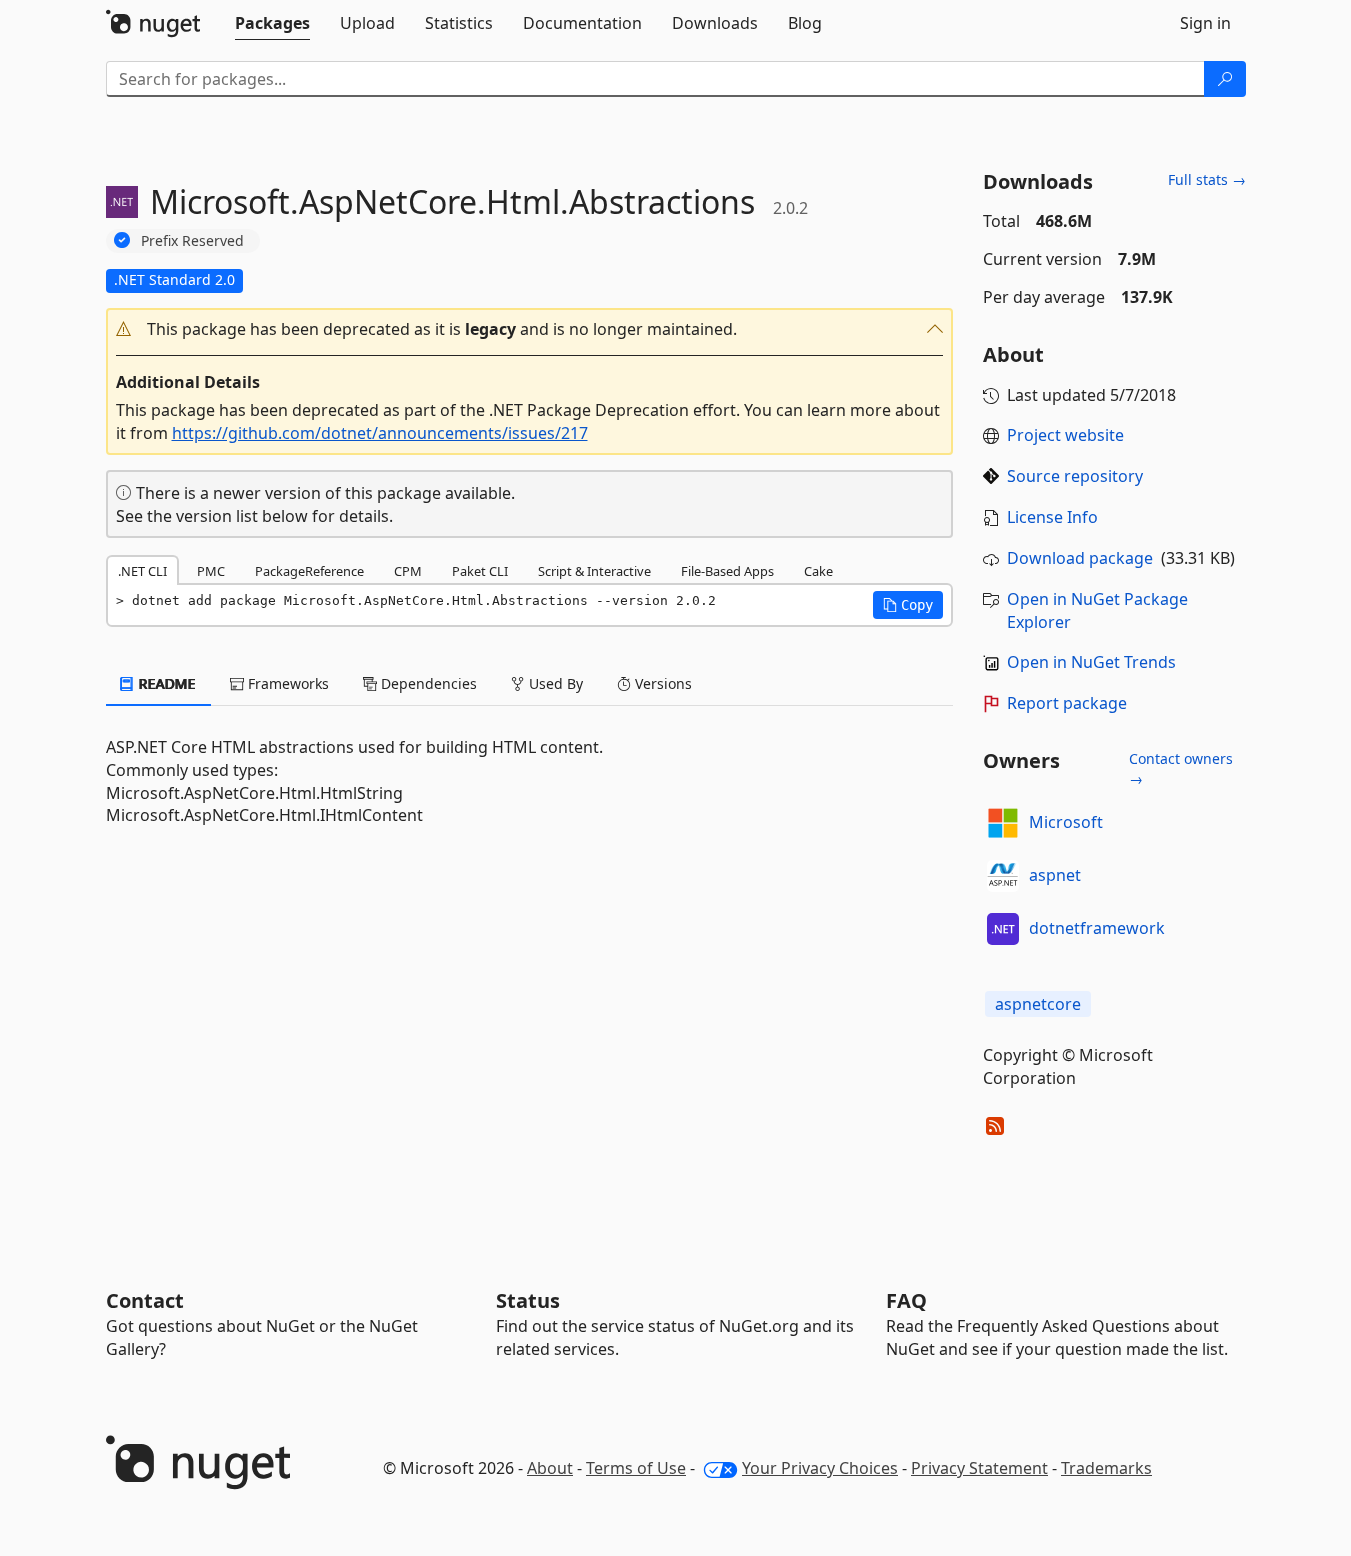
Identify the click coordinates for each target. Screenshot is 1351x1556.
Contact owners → (1181, 768)
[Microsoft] (1003, 823)
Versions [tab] (661, 683)
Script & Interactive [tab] (594, 571)
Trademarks (1106, 1468)
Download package (1080, 558)
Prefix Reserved (192, 240)
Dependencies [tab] (427, 683)
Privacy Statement (979, 1468)
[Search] (1225, 79)
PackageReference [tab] (309, 571)
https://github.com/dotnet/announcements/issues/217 (380, 433)
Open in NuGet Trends (1091, 662)
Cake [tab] (818, 571)
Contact (145, 1300)
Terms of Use (636, 1468)
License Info (1052, 517)
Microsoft (1066, 822)
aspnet (1055, 875)
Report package (1067, 703)
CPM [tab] (408, 571)
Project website (1065, 435)
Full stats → (1207, 179)
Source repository (1075, 476)
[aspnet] (1003, 876)
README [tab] (165, 683)
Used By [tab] (554, 683)
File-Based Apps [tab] (727, 571)
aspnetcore (1038, 1004)
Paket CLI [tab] (480, 571)
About (550, 1468)
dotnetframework (1097, 928)
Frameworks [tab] (286, 683)
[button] (530, 329)
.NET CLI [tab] (142, 571)
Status (528, 1300)
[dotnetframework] (1003, 929)
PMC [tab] (211, 571)
